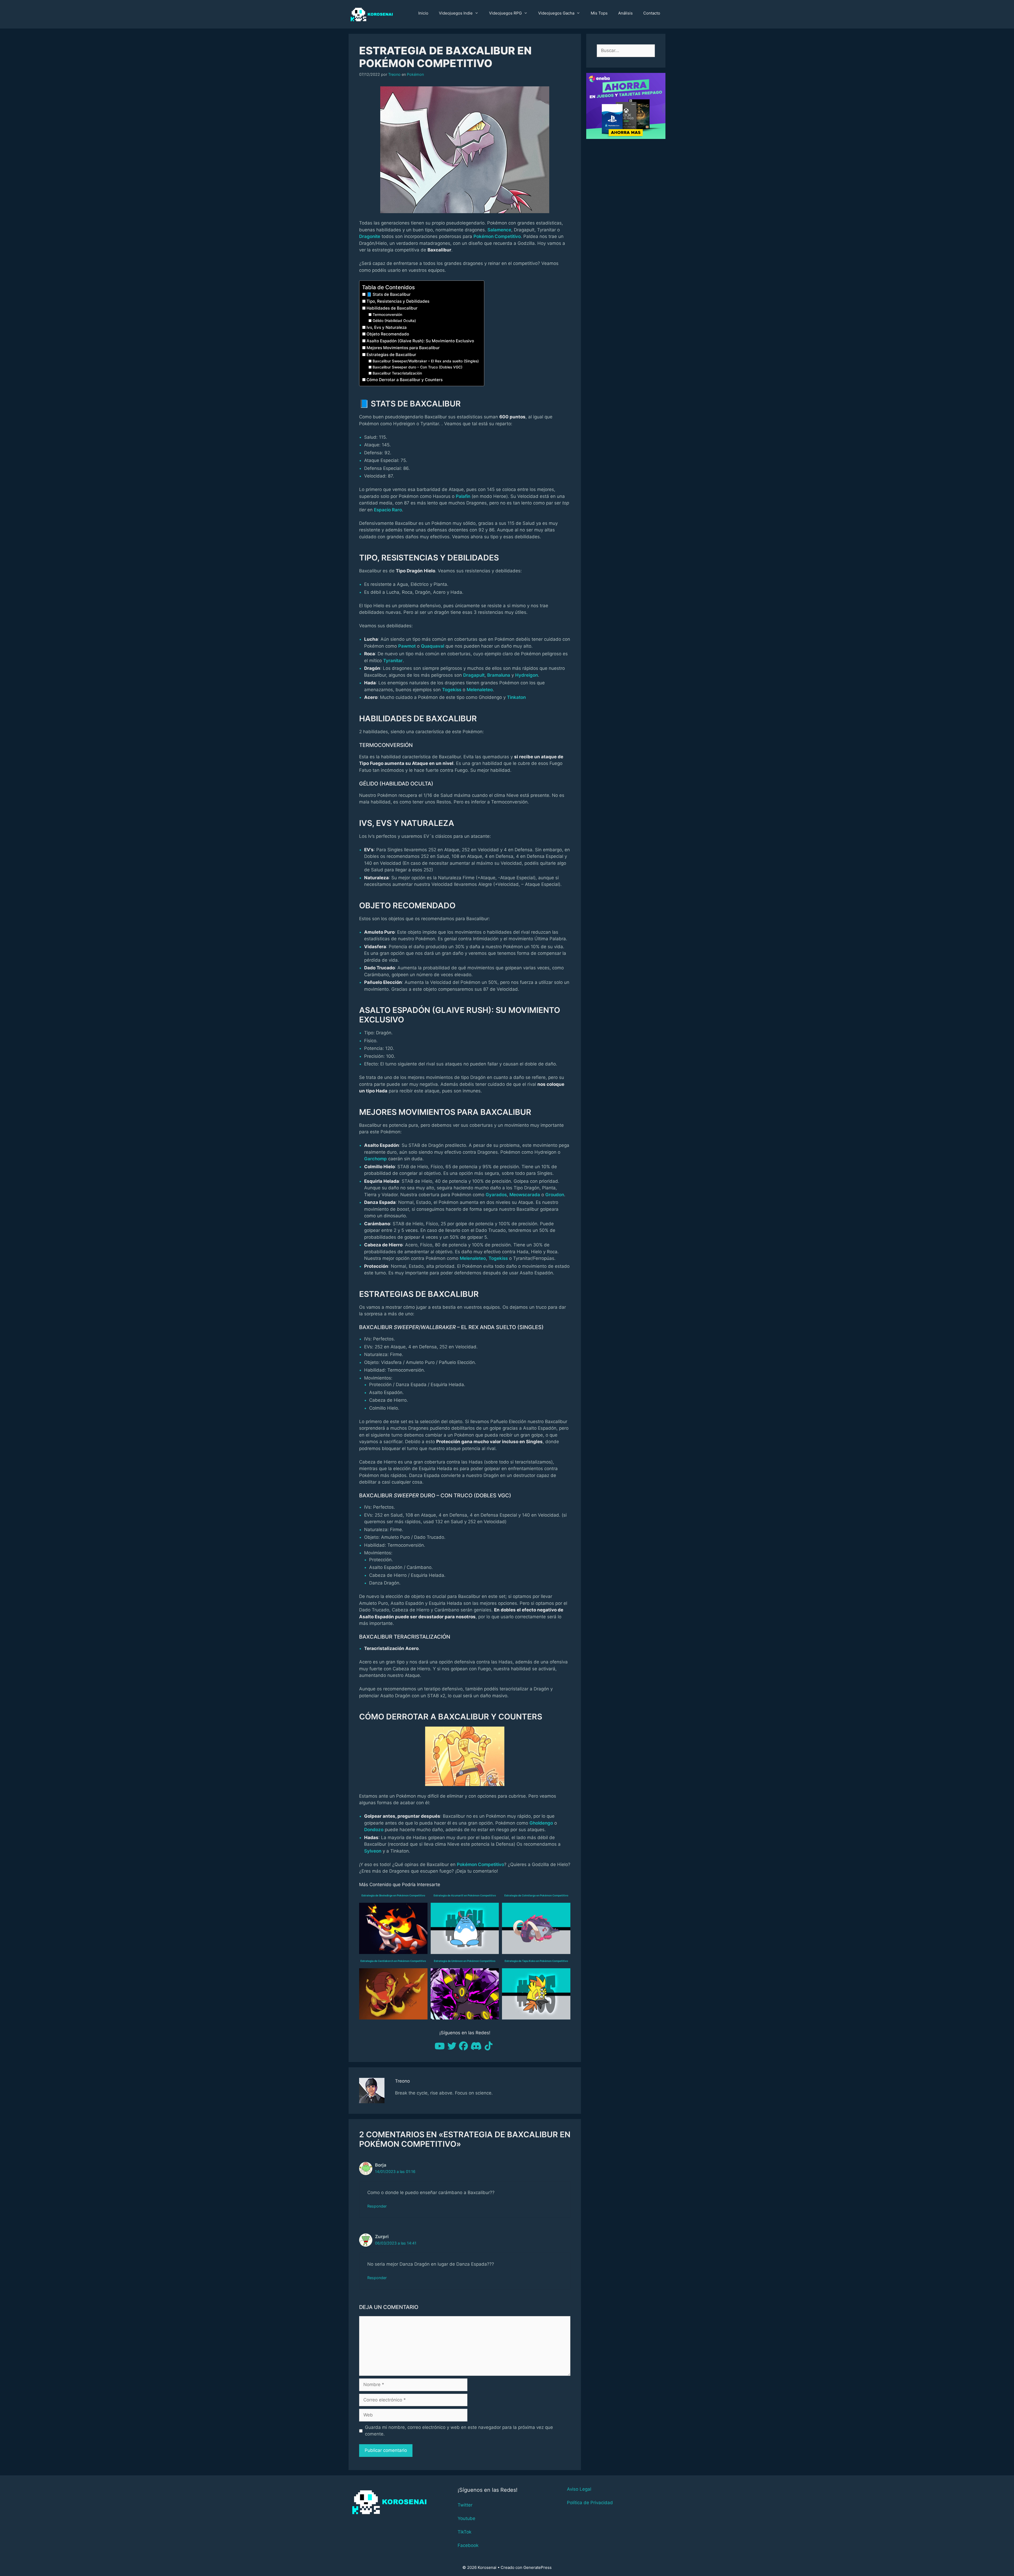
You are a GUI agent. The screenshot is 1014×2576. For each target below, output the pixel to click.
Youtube (466, 2518)
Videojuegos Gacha (556, 13)
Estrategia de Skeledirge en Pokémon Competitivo (393, 1895)
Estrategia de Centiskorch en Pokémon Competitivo (393, 1961)
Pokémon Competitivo (497, 236)
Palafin (463, 496)
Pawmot (407, 646)
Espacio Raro (388, 510)
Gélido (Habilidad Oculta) (394, 321)
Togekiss (452, 690)
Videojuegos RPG (505, 13)
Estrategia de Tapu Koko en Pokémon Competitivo (536, 1961)
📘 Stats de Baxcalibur (389, 294)
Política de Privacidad (590, 2503)
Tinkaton (516, 697)
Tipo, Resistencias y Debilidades (398, 301)
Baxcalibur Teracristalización (397, 373)
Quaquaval (433, 646)
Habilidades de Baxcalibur (392, 308)
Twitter (465, 2505)
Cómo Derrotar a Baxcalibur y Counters (405, 380)
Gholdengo (541, 1823)
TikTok (464, 2532)
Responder (377, 2206)
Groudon (555, 1195)
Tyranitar (393, 661)
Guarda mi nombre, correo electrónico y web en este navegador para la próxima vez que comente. (459, 2431)
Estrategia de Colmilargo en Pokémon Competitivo (536, 1895)
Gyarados (496, 1195)
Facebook (468, 2545)
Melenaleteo (480, 690)
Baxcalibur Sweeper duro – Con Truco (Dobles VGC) (417, 367)
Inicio (423, 13)
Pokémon (415, 74)
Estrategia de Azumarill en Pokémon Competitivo (465, 1895)
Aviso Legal (579, 2489)
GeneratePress (537, 2567)
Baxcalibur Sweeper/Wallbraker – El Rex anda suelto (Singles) (426, 361)
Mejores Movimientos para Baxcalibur (403, 348)
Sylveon (373, 1851)
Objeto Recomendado (388, 334)
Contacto (652, 13)
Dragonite (370, 236)
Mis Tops (599, 13)
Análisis (625, 13)
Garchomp (375, 1159)
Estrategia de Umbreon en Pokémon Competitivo (465, 1961)
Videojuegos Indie (456, 13)
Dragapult (474, 675)
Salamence (499, 230)
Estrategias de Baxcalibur (391, 355)
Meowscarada (525, 1195)
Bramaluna (499, 675)
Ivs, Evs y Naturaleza (387, 327)
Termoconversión (387, 315)
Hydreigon (527, 675)
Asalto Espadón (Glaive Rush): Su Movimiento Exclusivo (420, 341)
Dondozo (374, 1830)
